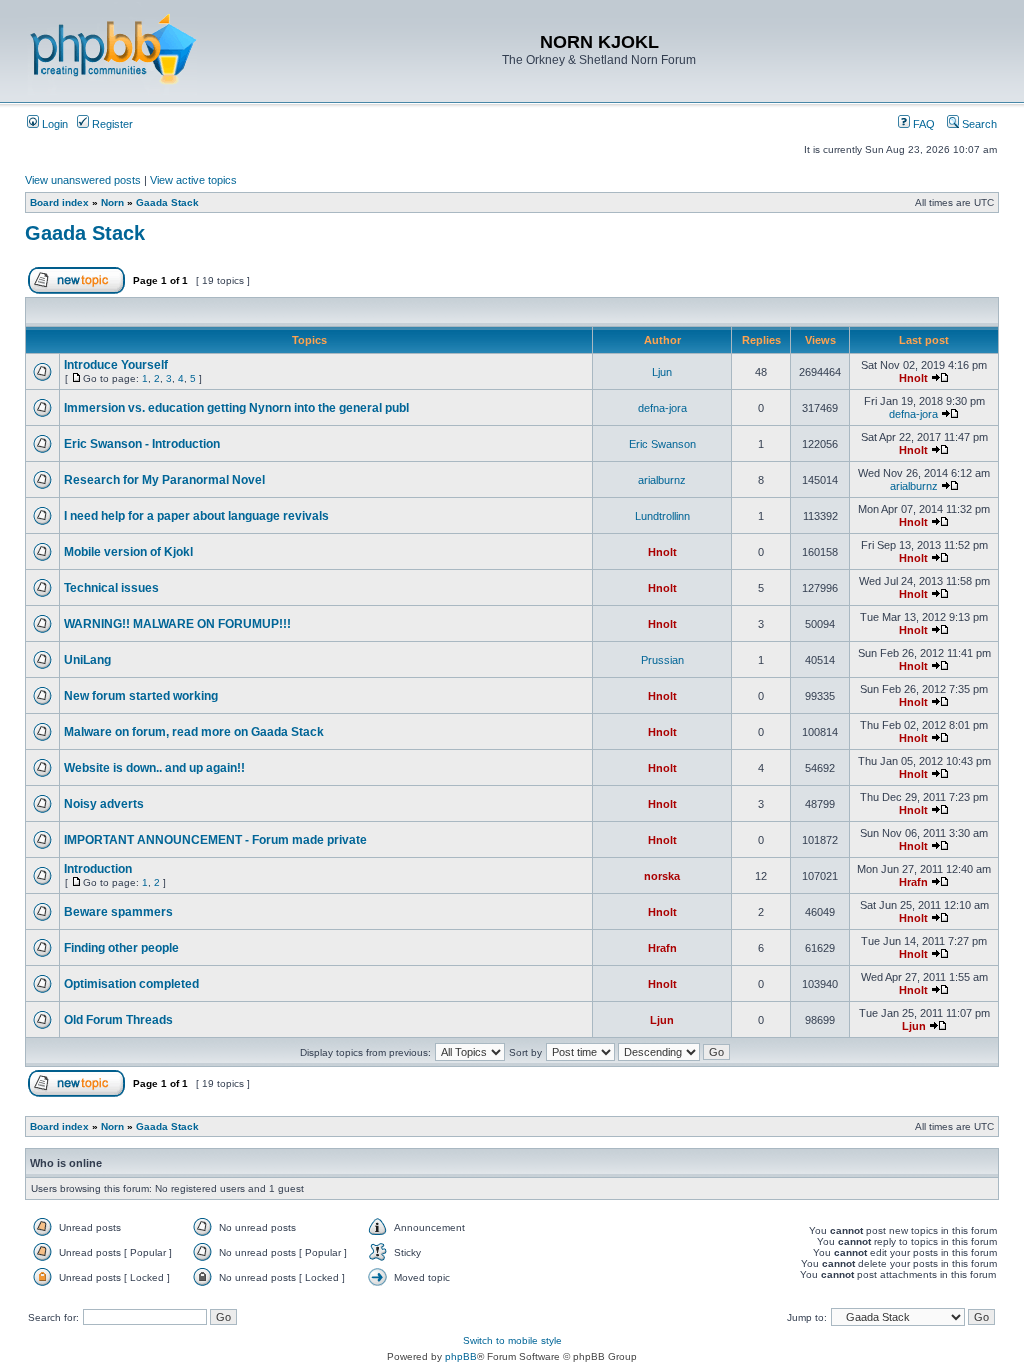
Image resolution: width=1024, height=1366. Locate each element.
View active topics (193, 180)
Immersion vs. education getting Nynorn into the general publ (236, 408)
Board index (59, 202)
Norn (112, 202)
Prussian (662, 660)
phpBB (461, 1356)
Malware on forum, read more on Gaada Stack (194, 732)
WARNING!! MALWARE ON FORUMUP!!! (177, 624)
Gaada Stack (167, 202)
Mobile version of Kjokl (128, 552)
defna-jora (662, 408)
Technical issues (111, 588)
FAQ (922, 124)
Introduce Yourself (116, 365)
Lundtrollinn (662, 516)
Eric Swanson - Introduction (142, 444)
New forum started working (141, 696)
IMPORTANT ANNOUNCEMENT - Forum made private (215, 840)
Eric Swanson (662, 444)
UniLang (87, 660)
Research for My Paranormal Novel (164, 480)
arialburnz (662, 480)
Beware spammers (118, 912)
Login (53, 124)
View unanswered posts (83, 180)
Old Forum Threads (118, 1020)
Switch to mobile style (512, 1340)
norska (662, 876)
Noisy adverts (104, 804)
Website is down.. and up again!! (154, 768)
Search (978, 124)
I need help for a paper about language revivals (196, 516)
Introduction (98, 869)
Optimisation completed (131, 984)
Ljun (662, 372)
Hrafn (913, 882)
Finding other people (121, 948)
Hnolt (913, 378)
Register (111, 124)
